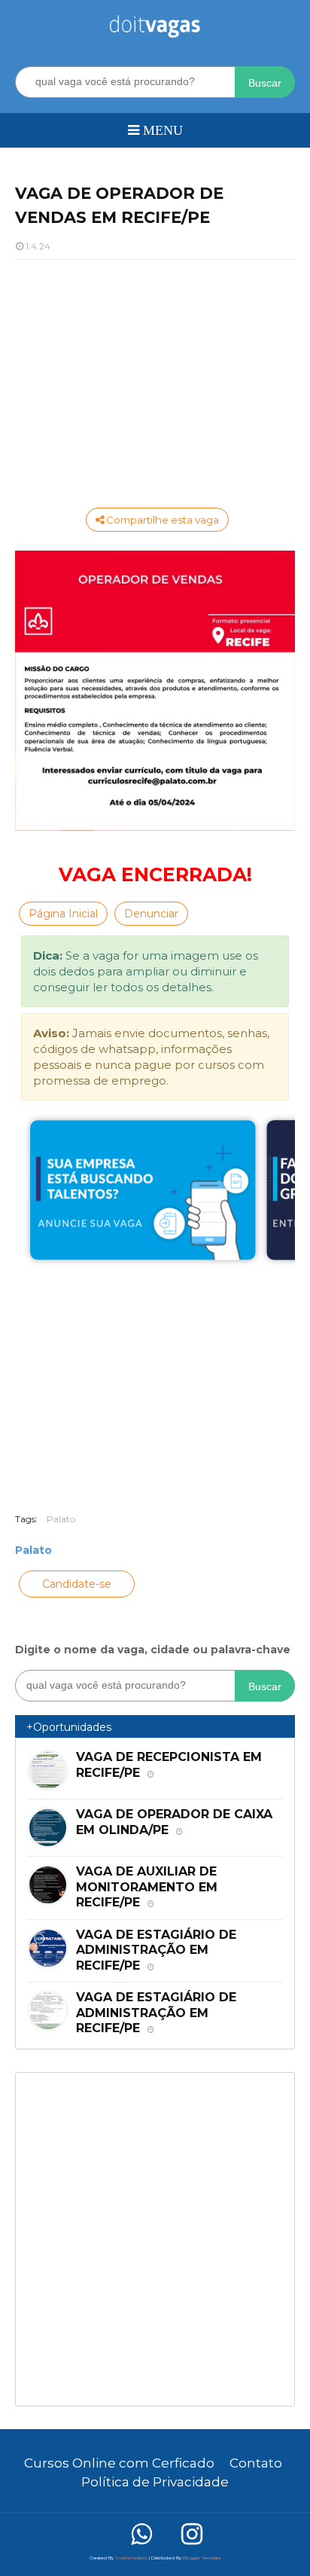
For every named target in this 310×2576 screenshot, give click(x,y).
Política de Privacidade (155, 2482)
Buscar (265, 83)
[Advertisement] (155, 380)
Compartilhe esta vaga (161, 520)
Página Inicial (63, 914)
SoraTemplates (131, 2558)
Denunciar (151, 914)
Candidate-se (77, 1584)
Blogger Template (202, 2558)
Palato (61, 1519)
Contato (256, 2463)
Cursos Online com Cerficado (119, 2463)
